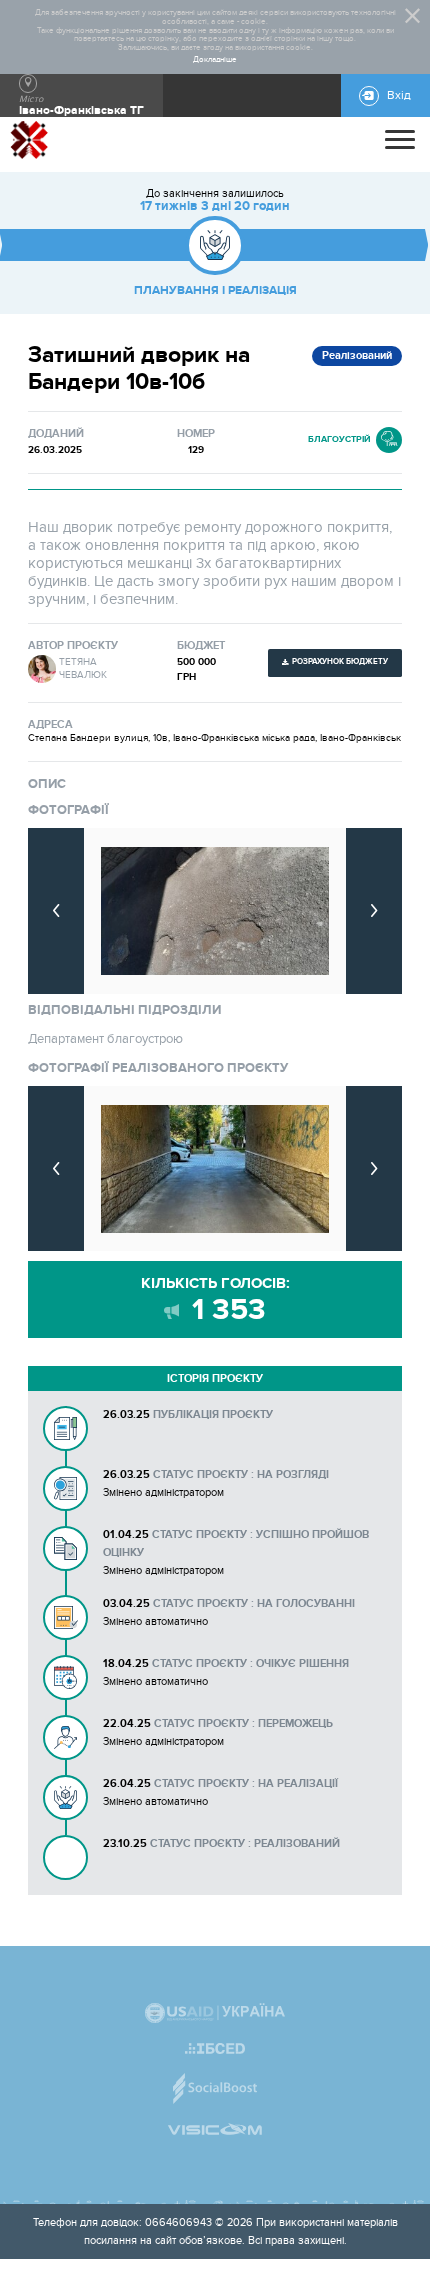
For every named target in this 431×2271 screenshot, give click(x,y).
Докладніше (215, 60)
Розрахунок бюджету (340, 661)
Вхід (399, 95)
